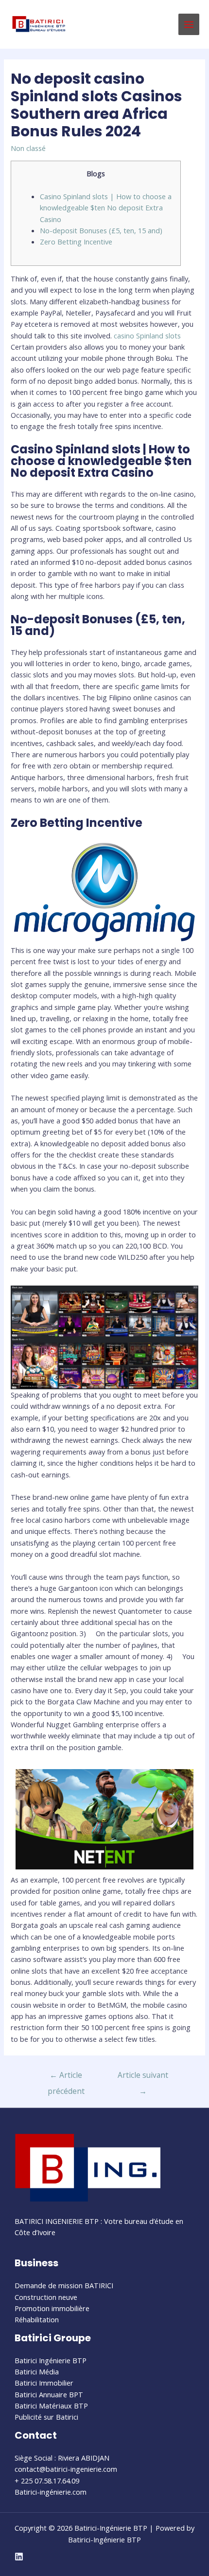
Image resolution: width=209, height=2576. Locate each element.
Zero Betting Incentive (76, 242)
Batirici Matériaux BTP (51, 2406)
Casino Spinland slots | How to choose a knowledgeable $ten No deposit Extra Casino (106, 208)
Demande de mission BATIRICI (64, 2285)
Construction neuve (46, 2297)
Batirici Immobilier (44, 2383)
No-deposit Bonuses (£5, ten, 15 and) (101, 230)
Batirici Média (37, 2371)
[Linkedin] (19, 2557)
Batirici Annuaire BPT (49, 2394)
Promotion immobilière (52, 2308)
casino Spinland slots (147, 336)
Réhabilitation (37, 2319)
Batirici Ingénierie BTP (51, 2360)
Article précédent (66, 2077)
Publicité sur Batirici (46, 2417)
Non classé (28, 148)
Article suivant (143, 2077)
